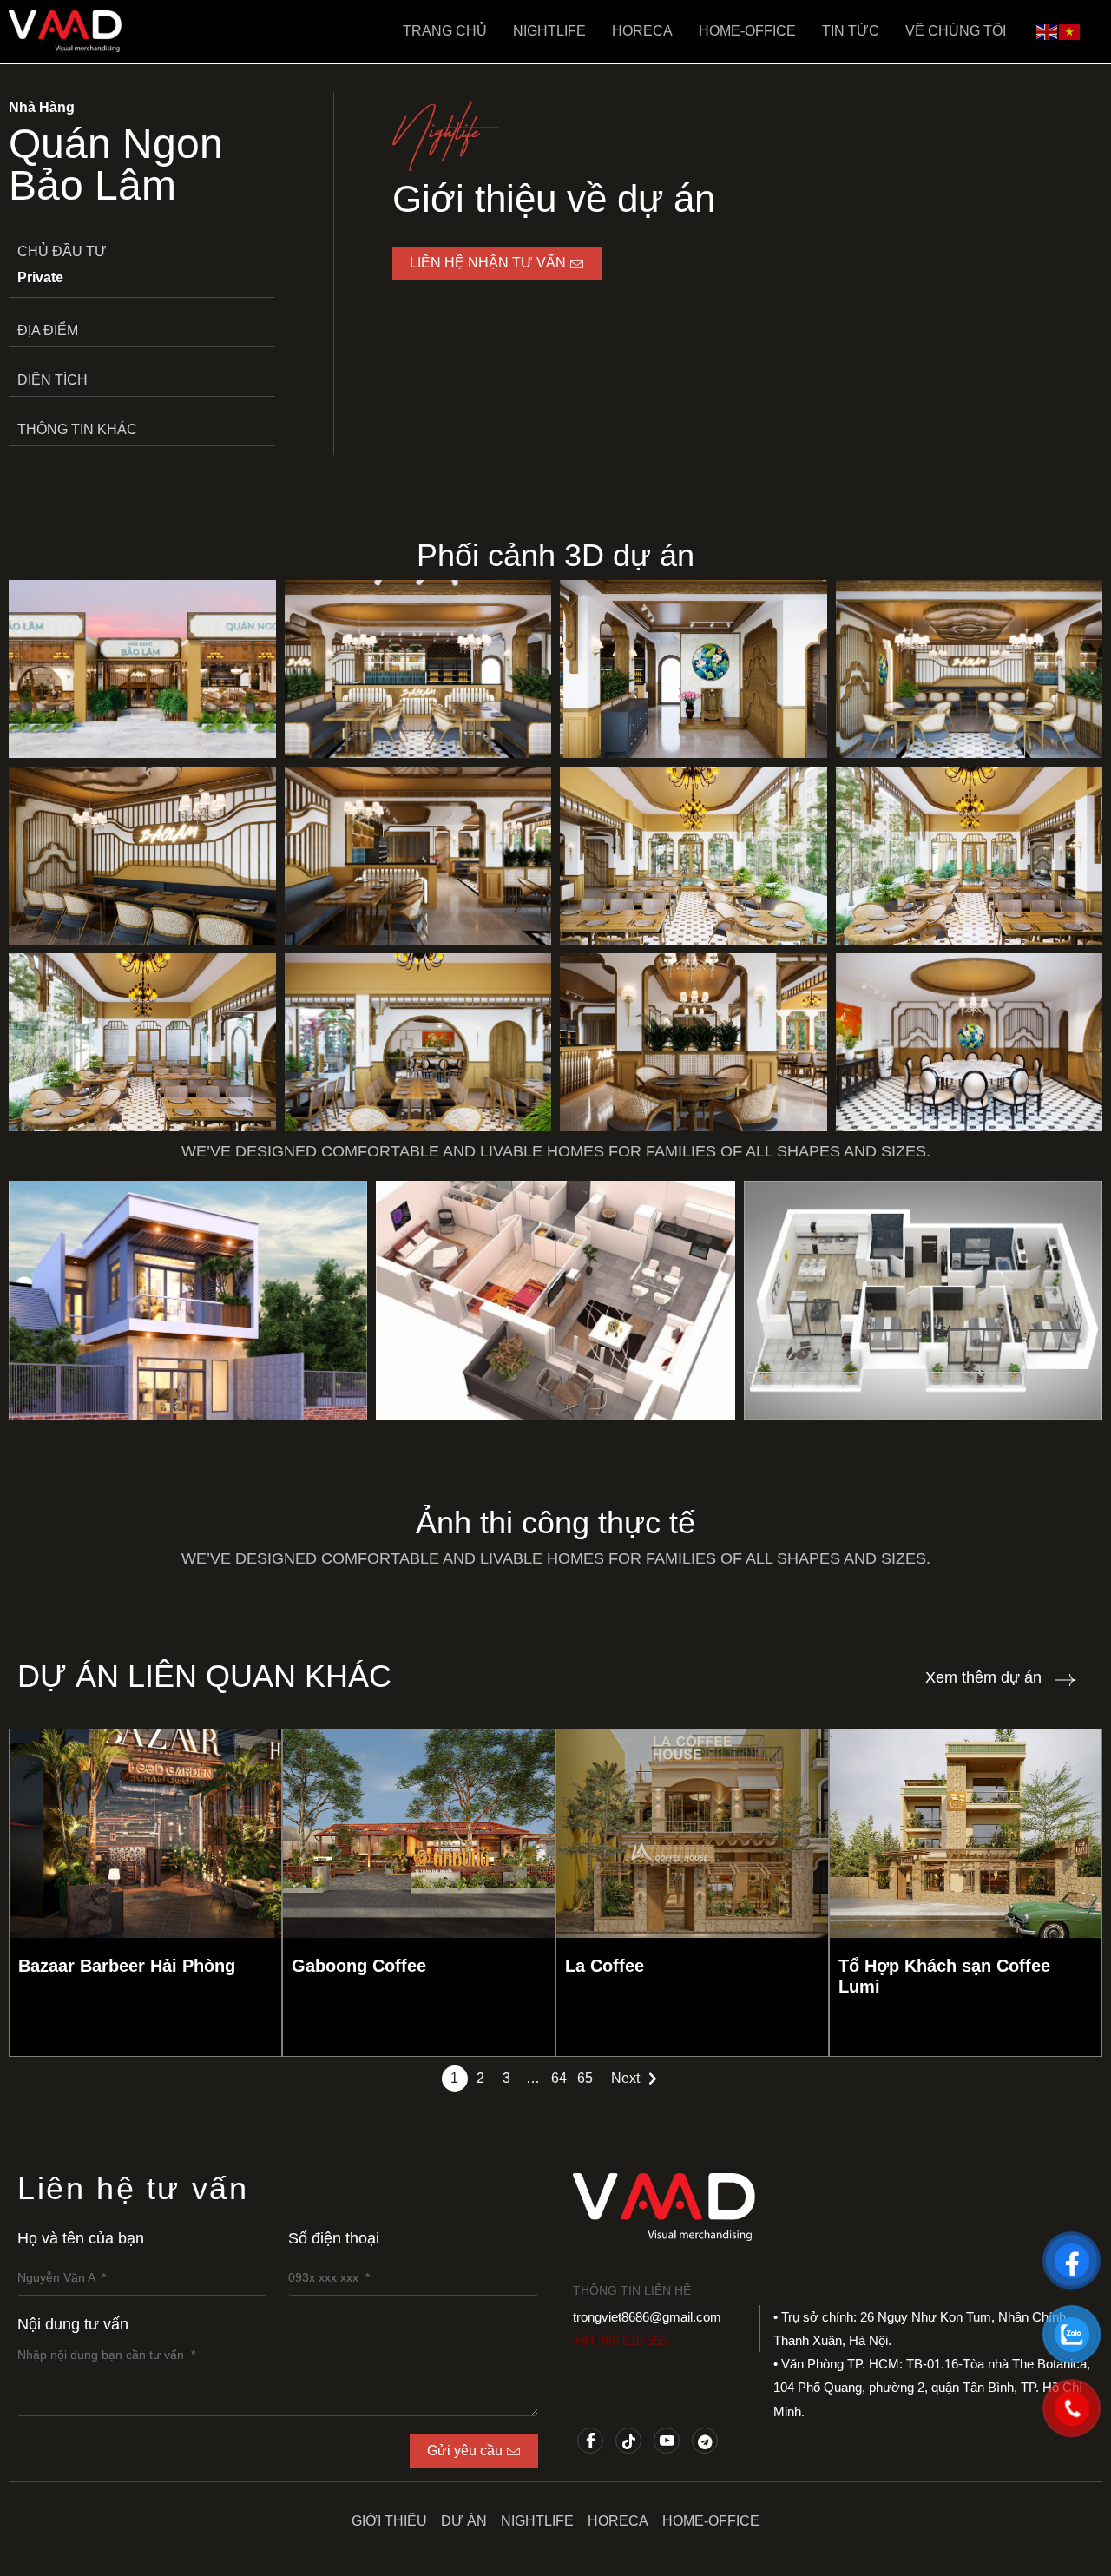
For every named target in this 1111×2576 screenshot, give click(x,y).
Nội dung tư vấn (73, 2324)
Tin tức (851, 31)
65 (585, 2078)
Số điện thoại (334, 2238)
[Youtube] (667, 2441)
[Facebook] (590, 2441)
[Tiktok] (628, 2441)
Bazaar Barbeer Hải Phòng (127, 1966)
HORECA (642, 31)
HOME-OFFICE (747, 31)
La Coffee (605, 1966)
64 (559, 2078)
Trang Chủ (445, 31)
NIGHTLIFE (549, 31)
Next (625, 2078)
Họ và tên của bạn (81, 2238)
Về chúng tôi (956, 31)
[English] (1048, 30)
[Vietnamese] (1070, 30)
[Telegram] (705, 2441)
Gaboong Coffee (359, 1966)
